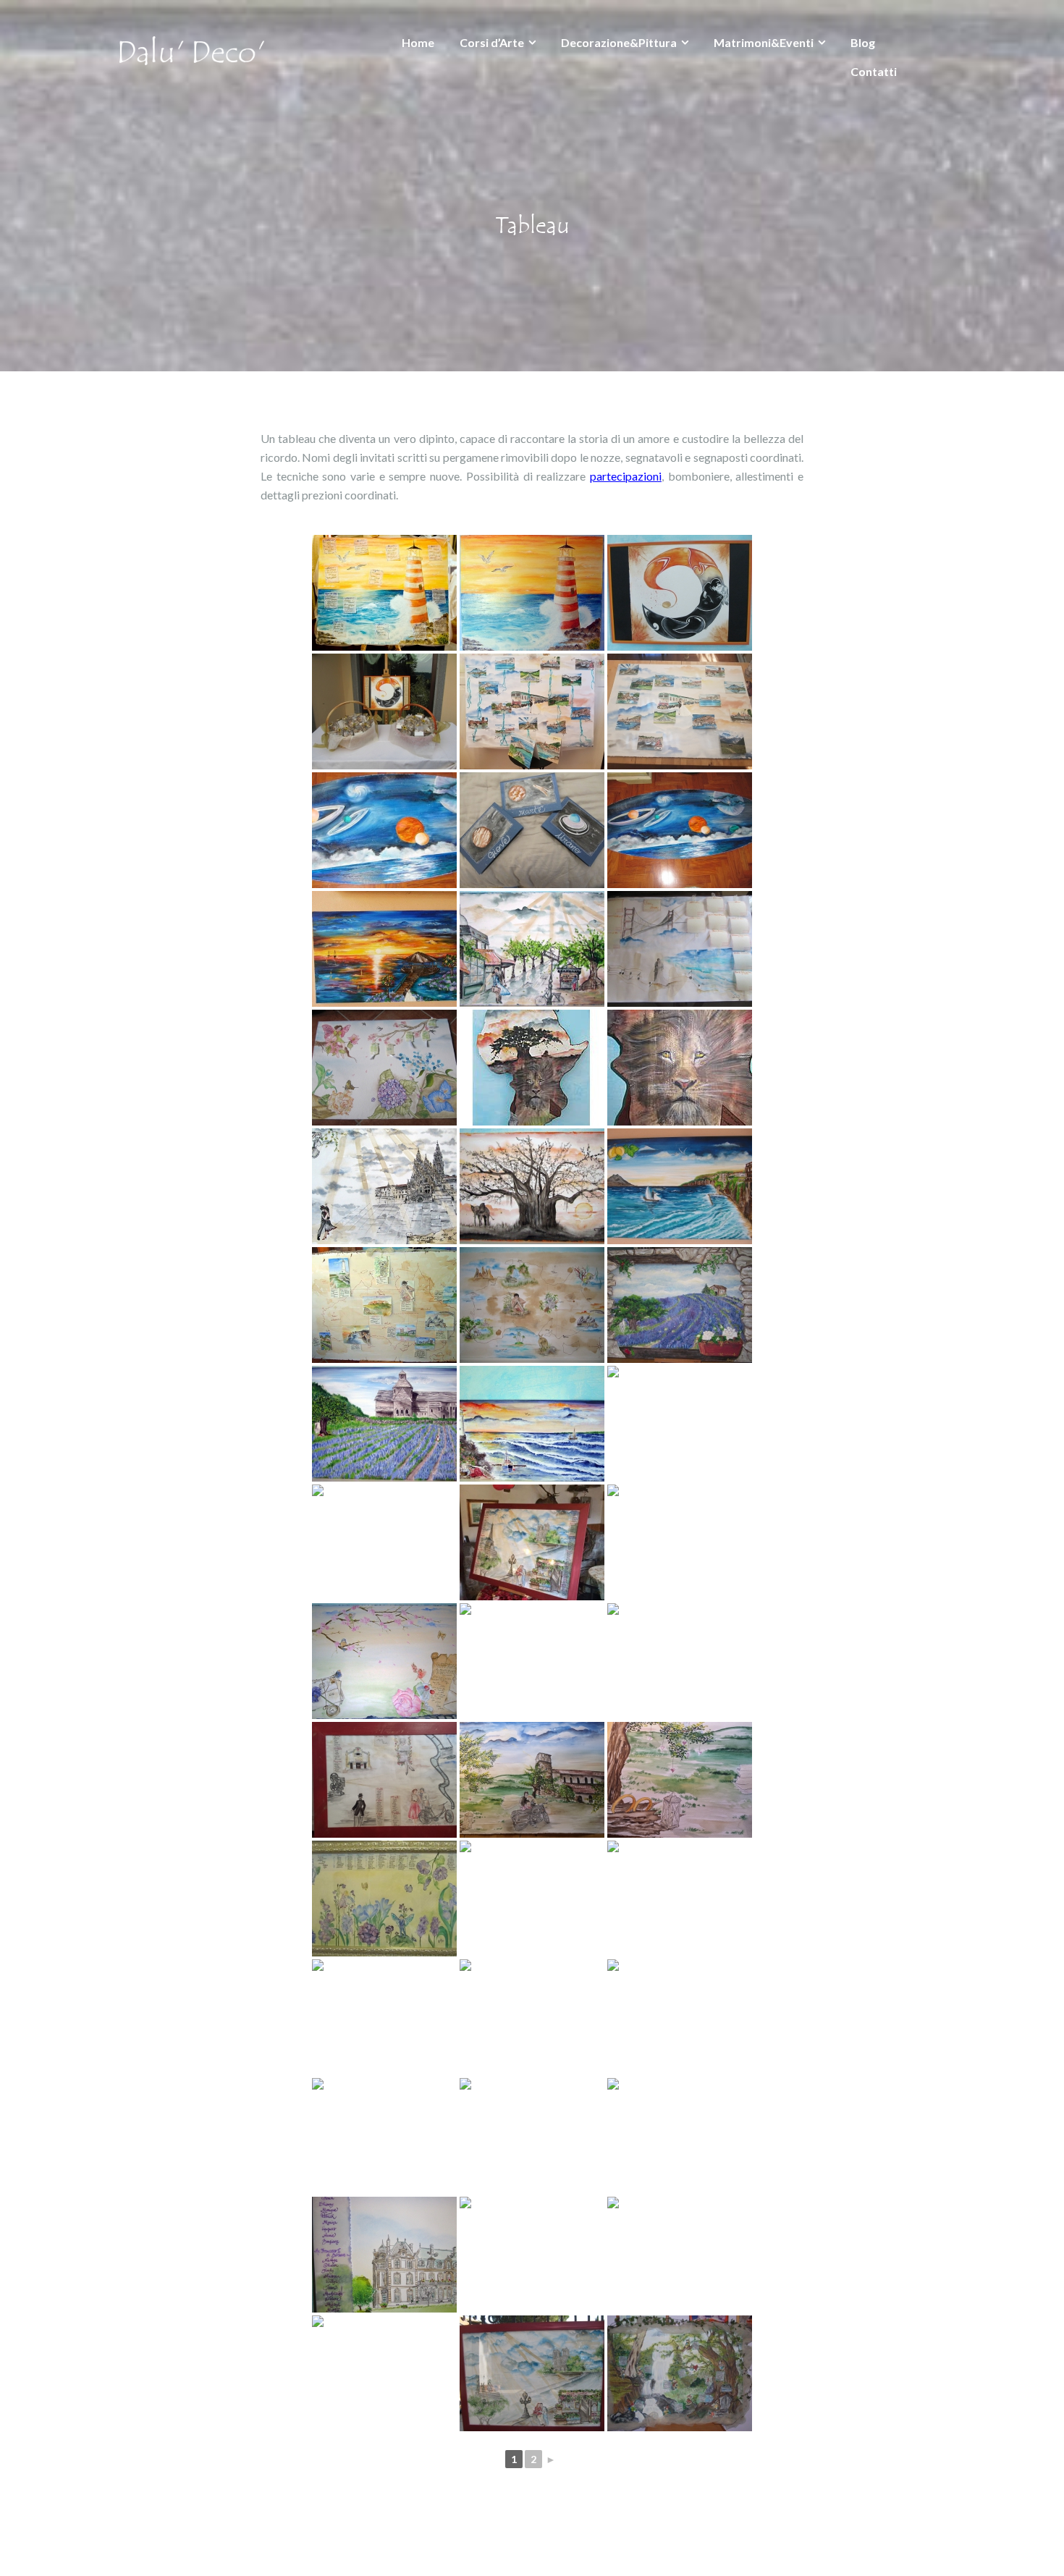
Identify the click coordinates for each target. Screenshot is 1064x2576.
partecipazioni (626, 476)
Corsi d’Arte (492, 42)
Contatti (874, 71)
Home (418, 42)
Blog (863, 42)
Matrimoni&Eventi (764, 42)
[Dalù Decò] (192, 49)
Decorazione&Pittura (619, 42)
